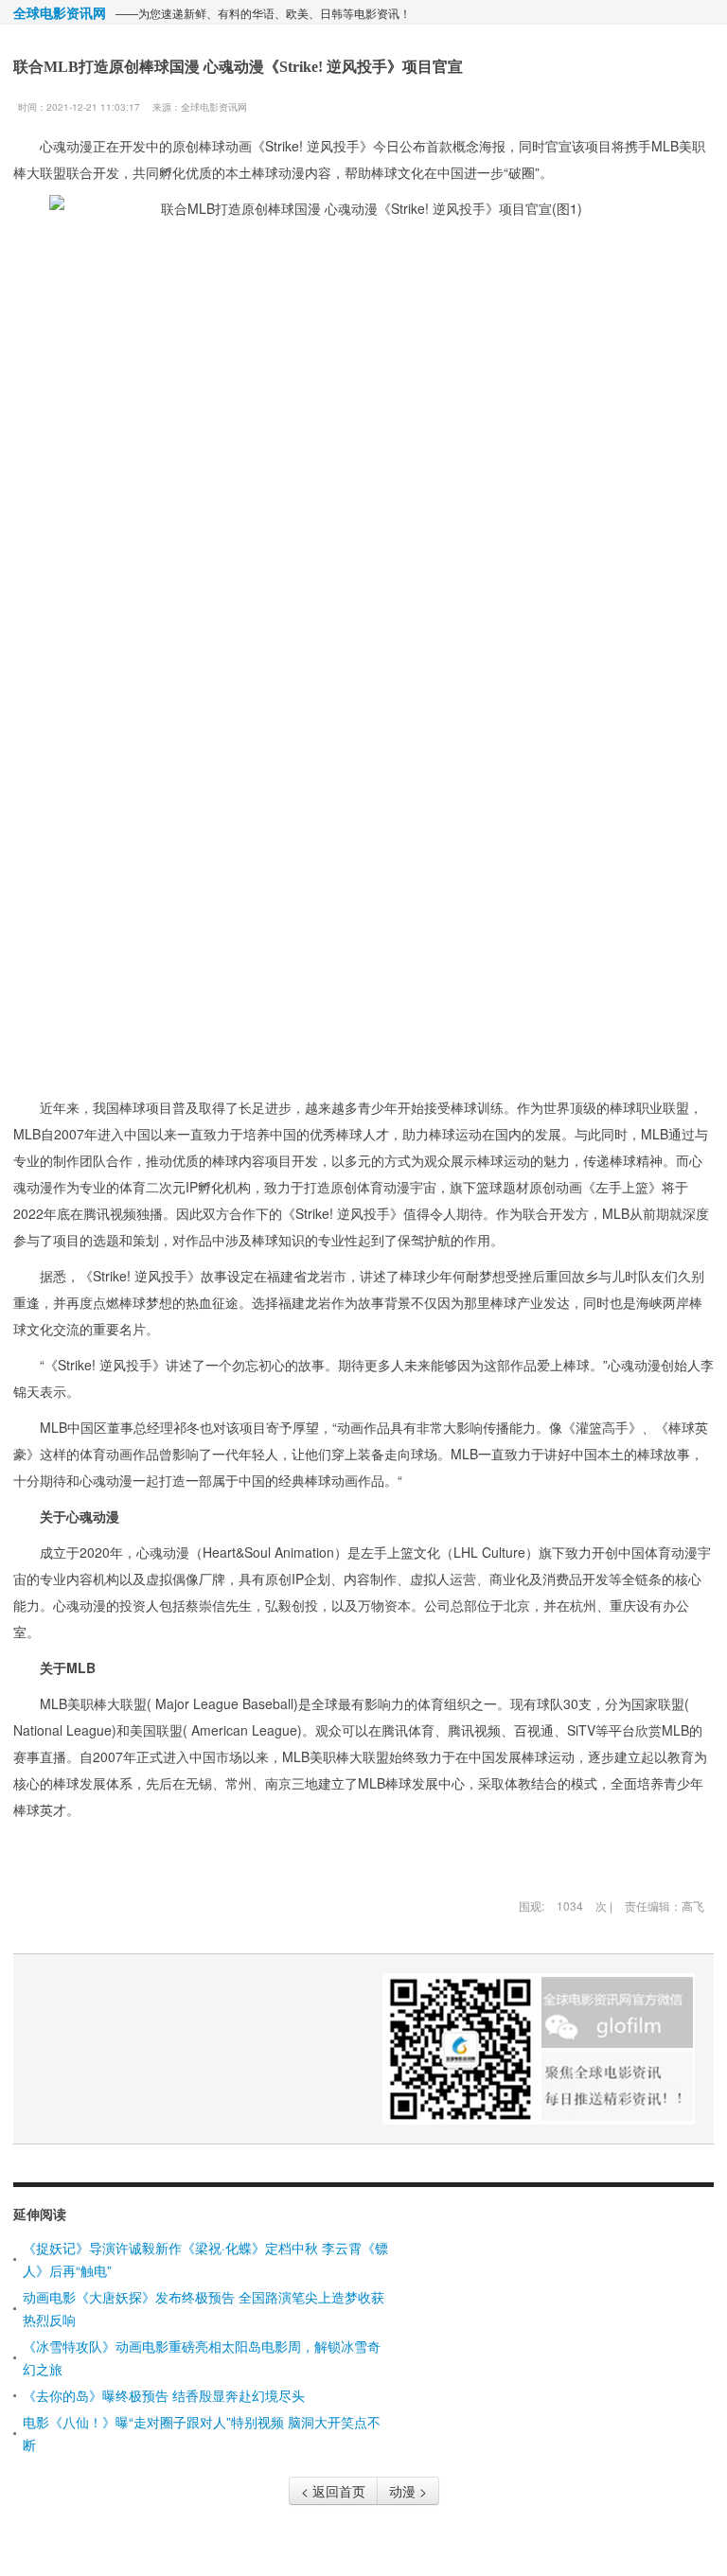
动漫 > (408, 2491)
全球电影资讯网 (60, 12)
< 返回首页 (333, 2491)
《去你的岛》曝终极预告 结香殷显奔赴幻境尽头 (164, 2395)
